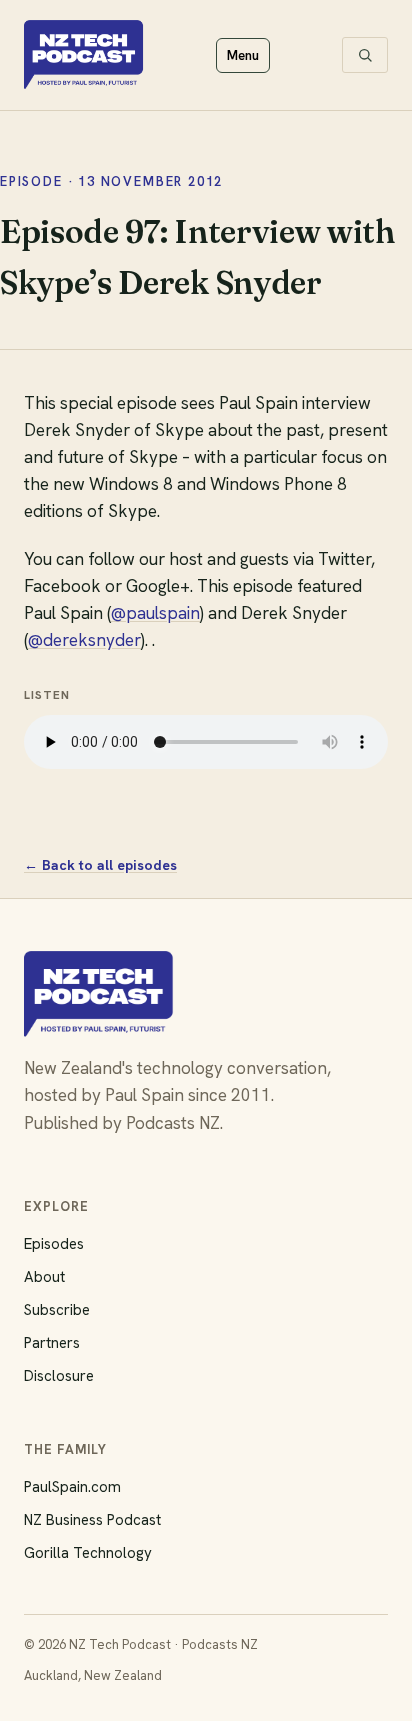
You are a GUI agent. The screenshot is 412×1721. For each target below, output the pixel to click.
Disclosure (59, 1376)
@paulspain (155, 613)
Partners (52, 1343)
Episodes (54, 1244)
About (44, 1277)
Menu (243, 55)
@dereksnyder (84, 640)
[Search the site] (365, 55)
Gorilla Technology (88, 1553)
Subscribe (57, 1310)
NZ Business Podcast (92, 1520)
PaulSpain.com (72, 1487)
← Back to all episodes (100, 865)
